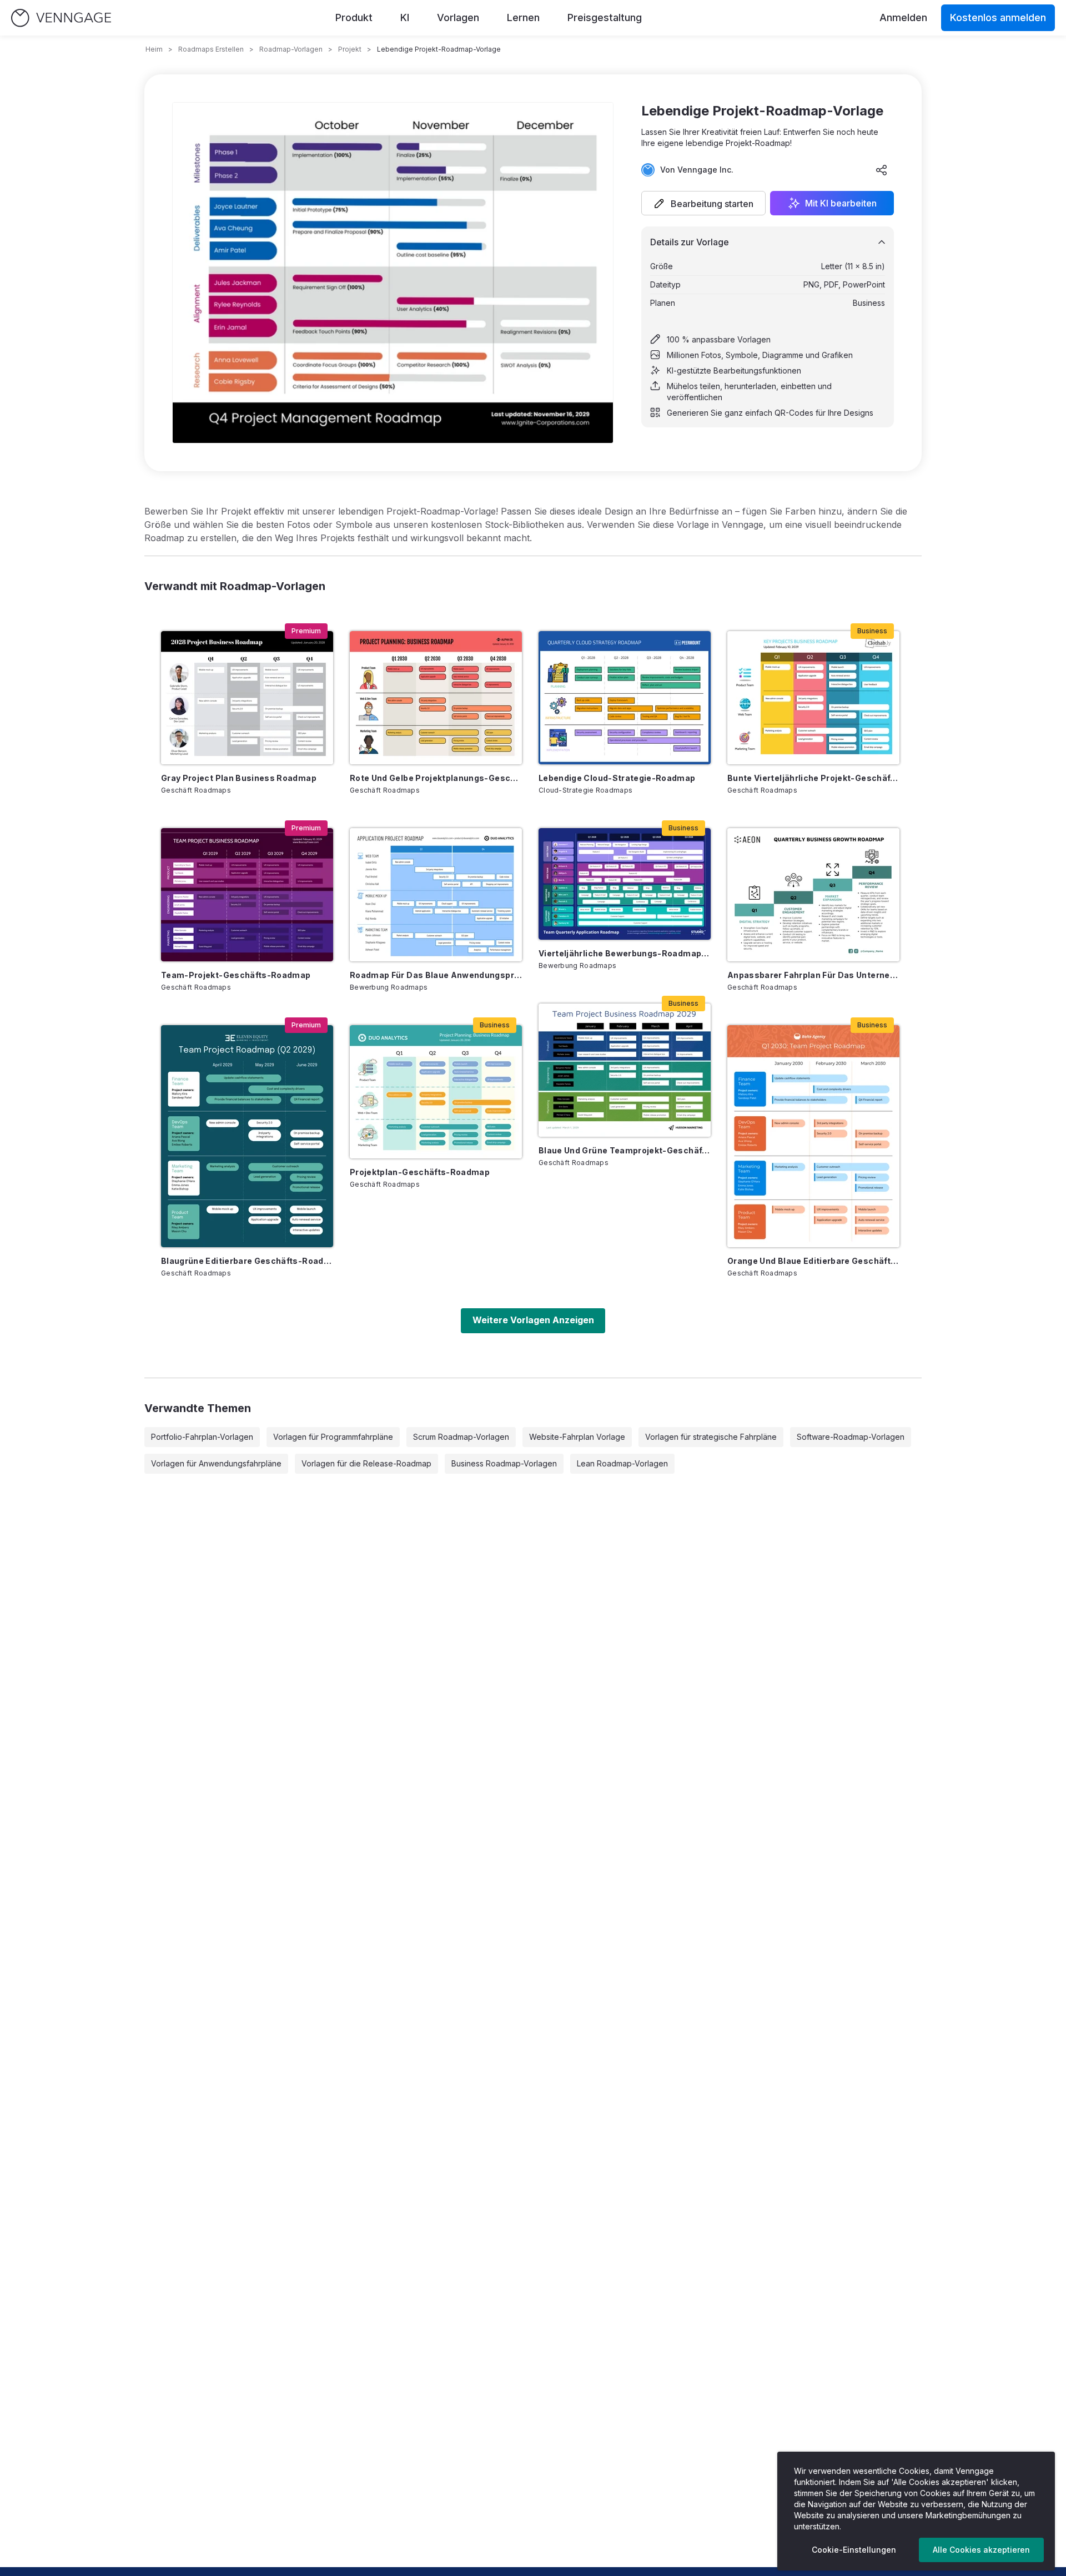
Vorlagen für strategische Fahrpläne (711, 1437)
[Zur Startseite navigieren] (61, 18)
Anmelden (903, 17)
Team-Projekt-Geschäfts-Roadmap (236, 975)
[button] (703, 203)
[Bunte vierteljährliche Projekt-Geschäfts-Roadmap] (813, 698)
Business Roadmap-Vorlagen (504, 1463)
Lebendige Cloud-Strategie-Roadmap (617, 778)
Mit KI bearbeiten (841, 203)
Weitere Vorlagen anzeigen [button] (533, 1320)
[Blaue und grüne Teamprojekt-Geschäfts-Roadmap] (625, 1070)
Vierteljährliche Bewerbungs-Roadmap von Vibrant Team (625, 953)
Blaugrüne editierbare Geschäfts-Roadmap (247, 1261)
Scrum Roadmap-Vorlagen (461, 1437)
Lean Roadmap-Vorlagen (622, 1463)
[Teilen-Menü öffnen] (882, 170)
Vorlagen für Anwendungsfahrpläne (216, 1463)
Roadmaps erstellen (211, 49)
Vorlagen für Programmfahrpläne (333, 1437)
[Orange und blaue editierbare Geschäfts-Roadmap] (813, 1136)
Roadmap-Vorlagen (291, 49)
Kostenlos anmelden (998, 17)
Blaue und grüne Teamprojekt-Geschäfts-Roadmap (625, 1150)
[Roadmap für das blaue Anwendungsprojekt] (436, 895)
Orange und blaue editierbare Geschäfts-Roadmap (813, 1261)
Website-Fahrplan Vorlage (577, 1437)
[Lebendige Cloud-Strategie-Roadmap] (625, 698)
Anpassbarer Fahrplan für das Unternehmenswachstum (813, 975)
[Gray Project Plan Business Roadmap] (247, 698)
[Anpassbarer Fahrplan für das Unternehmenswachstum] (813, 895)
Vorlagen (458, 17)
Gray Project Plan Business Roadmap (239, 778)
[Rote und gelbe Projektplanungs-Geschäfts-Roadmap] (436, 698)
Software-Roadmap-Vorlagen (851, 1437)
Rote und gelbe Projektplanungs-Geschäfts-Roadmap (436, 778)
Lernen (523, 17)
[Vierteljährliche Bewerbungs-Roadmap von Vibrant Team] (625, 884)
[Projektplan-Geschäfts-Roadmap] (436, 1092)
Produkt (354, 17)
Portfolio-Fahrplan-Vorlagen (202, 1437)
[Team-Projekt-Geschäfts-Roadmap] (247, 895)
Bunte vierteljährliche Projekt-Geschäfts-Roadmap (813, 778)
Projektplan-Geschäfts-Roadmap (420, 1172)
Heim (154, 49)
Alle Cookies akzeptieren (981, 2550)
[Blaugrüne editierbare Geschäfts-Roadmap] (247, 1136)
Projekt (350, 49)
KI (405, 17)
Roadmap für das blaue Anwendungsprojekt (436, 975)
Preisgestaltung (605, 17)
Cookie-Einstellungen (854, 2550)
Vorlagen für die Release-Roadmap (366, 1463)
